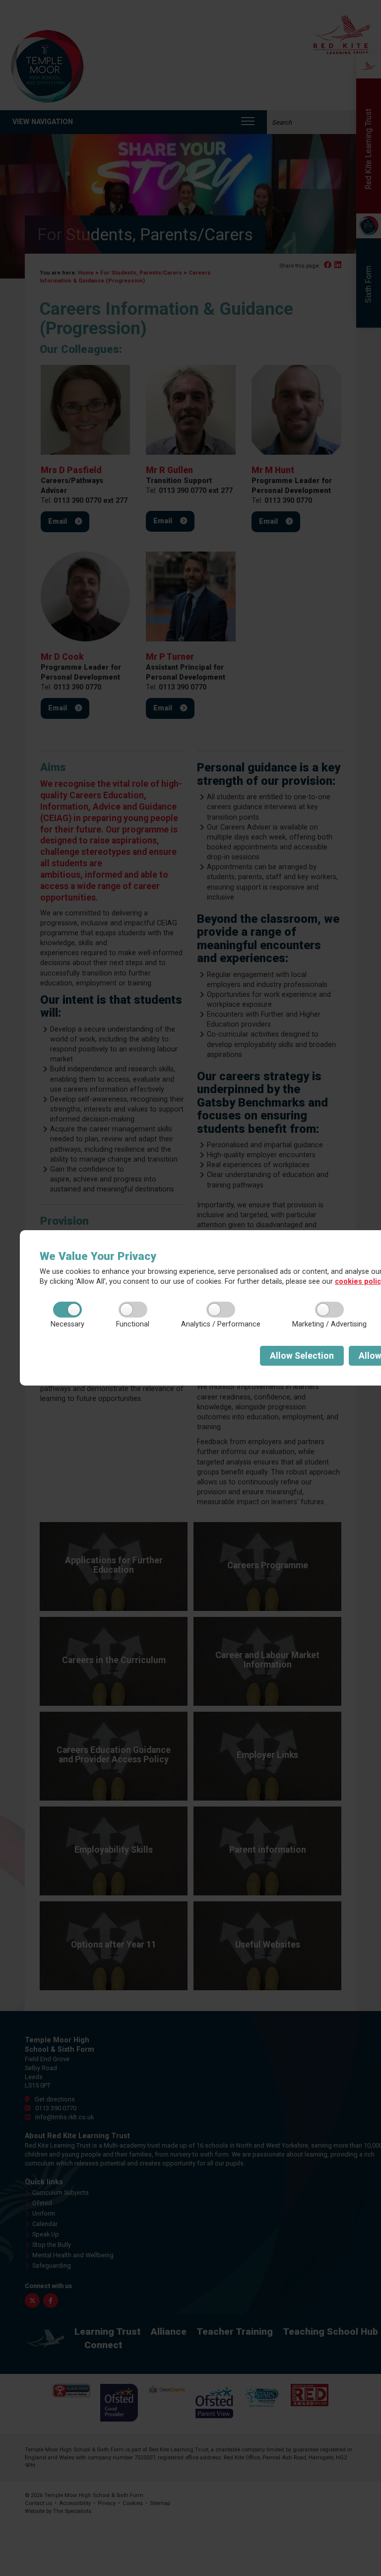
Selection (302, 1356)
